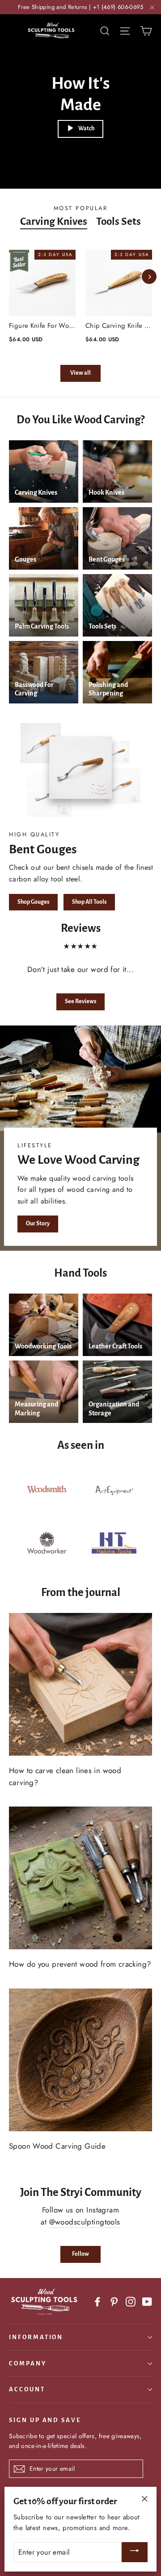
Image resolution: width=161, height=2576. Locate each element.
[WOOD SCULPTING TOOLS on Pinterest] (114, 2301)
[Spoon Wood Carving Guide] (80, 2060)
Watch (86, 128)
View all (80, 373)
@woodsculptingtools (85, 2222)
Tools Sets (119, 221)
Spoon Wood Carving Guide (57, 2146)
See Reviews (80, 1001)
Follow (80, 2254)
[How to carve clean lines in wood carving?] (80, 1684)
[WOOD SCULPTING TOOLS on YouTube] (147, 2301)
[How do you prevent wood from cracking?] (80, 1878)
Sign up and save (45, 2420)
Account (27, 2389)
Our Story (38, 1224)
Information (36, 2337)
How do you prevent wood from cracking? (80, 1964)
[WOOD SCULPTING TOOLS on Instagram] (131, 2301)
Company (28, 2363)
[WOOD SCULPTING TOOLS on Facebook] (97, 2301)
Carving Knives (54, 221)
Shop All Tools (89, 902)
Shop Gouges (33, 902)
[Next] (149, 277)
